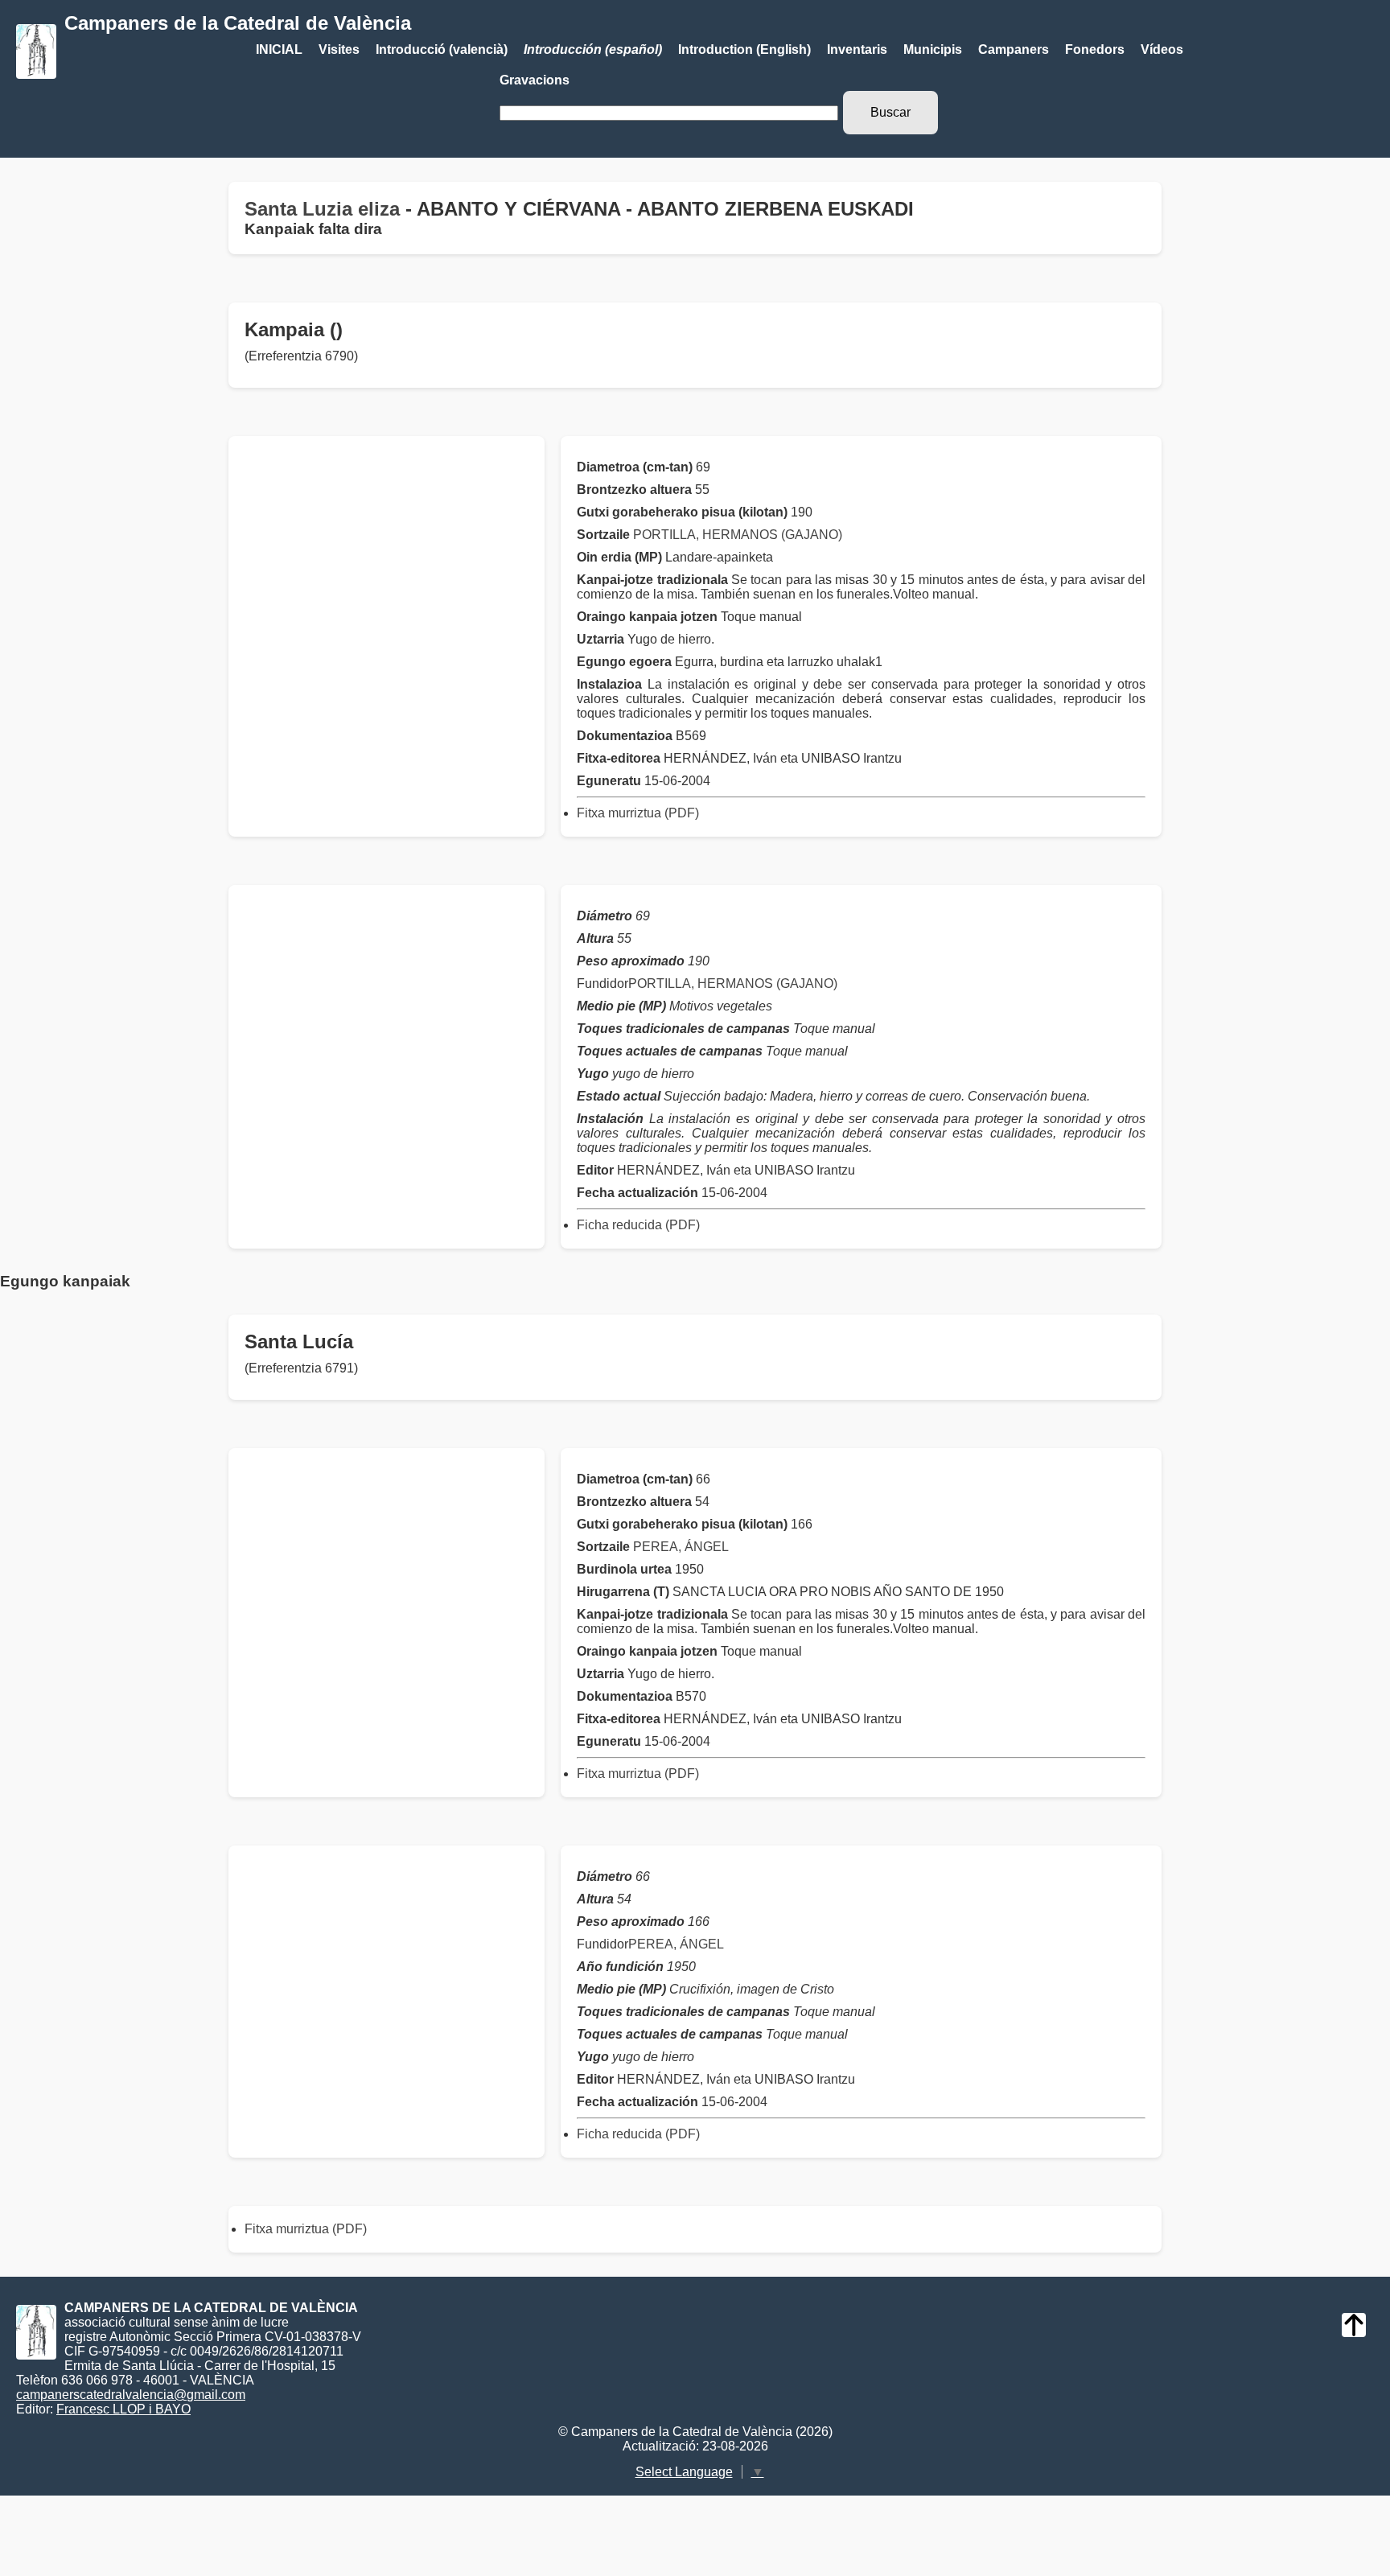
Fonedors (1095, 49)
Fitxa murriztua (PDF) (638, 813)
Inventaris (857, 49)
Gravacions (535, 80)
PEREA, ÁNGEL (681, 1547)
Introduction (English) (744, 49)
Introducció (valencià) (442, 49)
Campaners (1014, 49)
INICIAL (279, 49)
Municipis (933, 49)
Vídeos (1162, 49)
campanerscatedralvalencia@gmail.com (131, 2395)
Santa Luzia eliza (322, 209)
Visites (339, 49)
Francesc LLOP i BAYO (123, 2409)
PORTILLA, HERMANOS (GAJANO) (738, 535)
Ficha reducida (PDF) (638, 1225)
